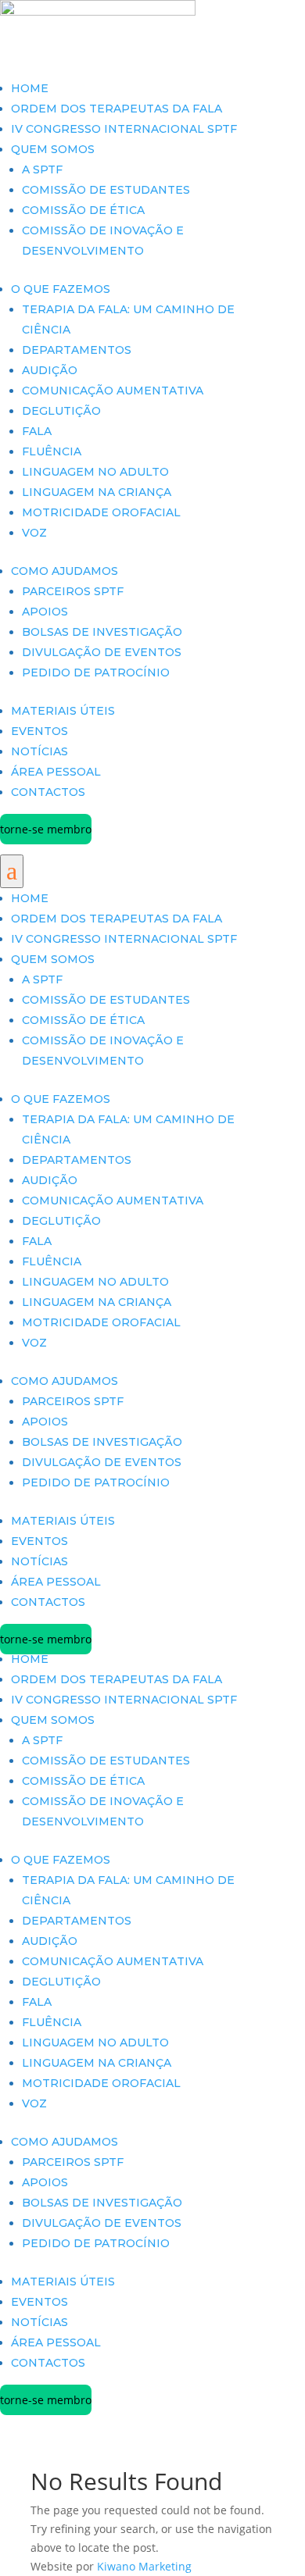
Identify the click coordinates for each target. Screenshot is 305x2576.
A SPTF (42, 169)
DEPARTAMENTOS (77, 350)
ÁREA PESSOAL (56, 772)
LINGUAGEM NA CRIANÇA (97, 492)
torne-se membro (46, 829)
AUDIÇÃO (50, 370)
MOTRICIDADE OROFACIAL (101, 512)
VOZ (34, 533)
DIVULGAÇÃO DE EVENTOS (102, 652)
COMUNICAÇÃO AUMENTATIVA (113, 391)
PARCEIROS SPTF (73, 591)
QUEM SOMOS (53, 149)
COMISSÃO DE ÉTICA (83, 210)
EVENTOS (39, 731)
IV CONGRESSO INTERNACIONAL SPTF (124, 129)
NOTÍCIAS (39, 751)
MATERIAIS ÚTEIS (63, 711)
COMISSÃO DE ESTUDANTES (106, 190)
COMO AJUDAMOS (65, 571)
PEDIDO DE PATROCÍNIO (96, 673)
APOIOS (45, 612)
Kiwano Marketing (144, 2566)
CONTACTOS (48, 792)
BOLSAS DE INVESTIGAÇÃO (102, 632)
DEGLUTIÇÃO (61, 411)
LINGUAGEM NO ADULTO (95, 472)
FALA (37, 431)
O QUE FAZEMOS (61, 289)
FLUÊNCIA (52, 451)
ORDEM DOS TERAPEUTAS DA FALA (117, 109)
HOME (30, 88)
